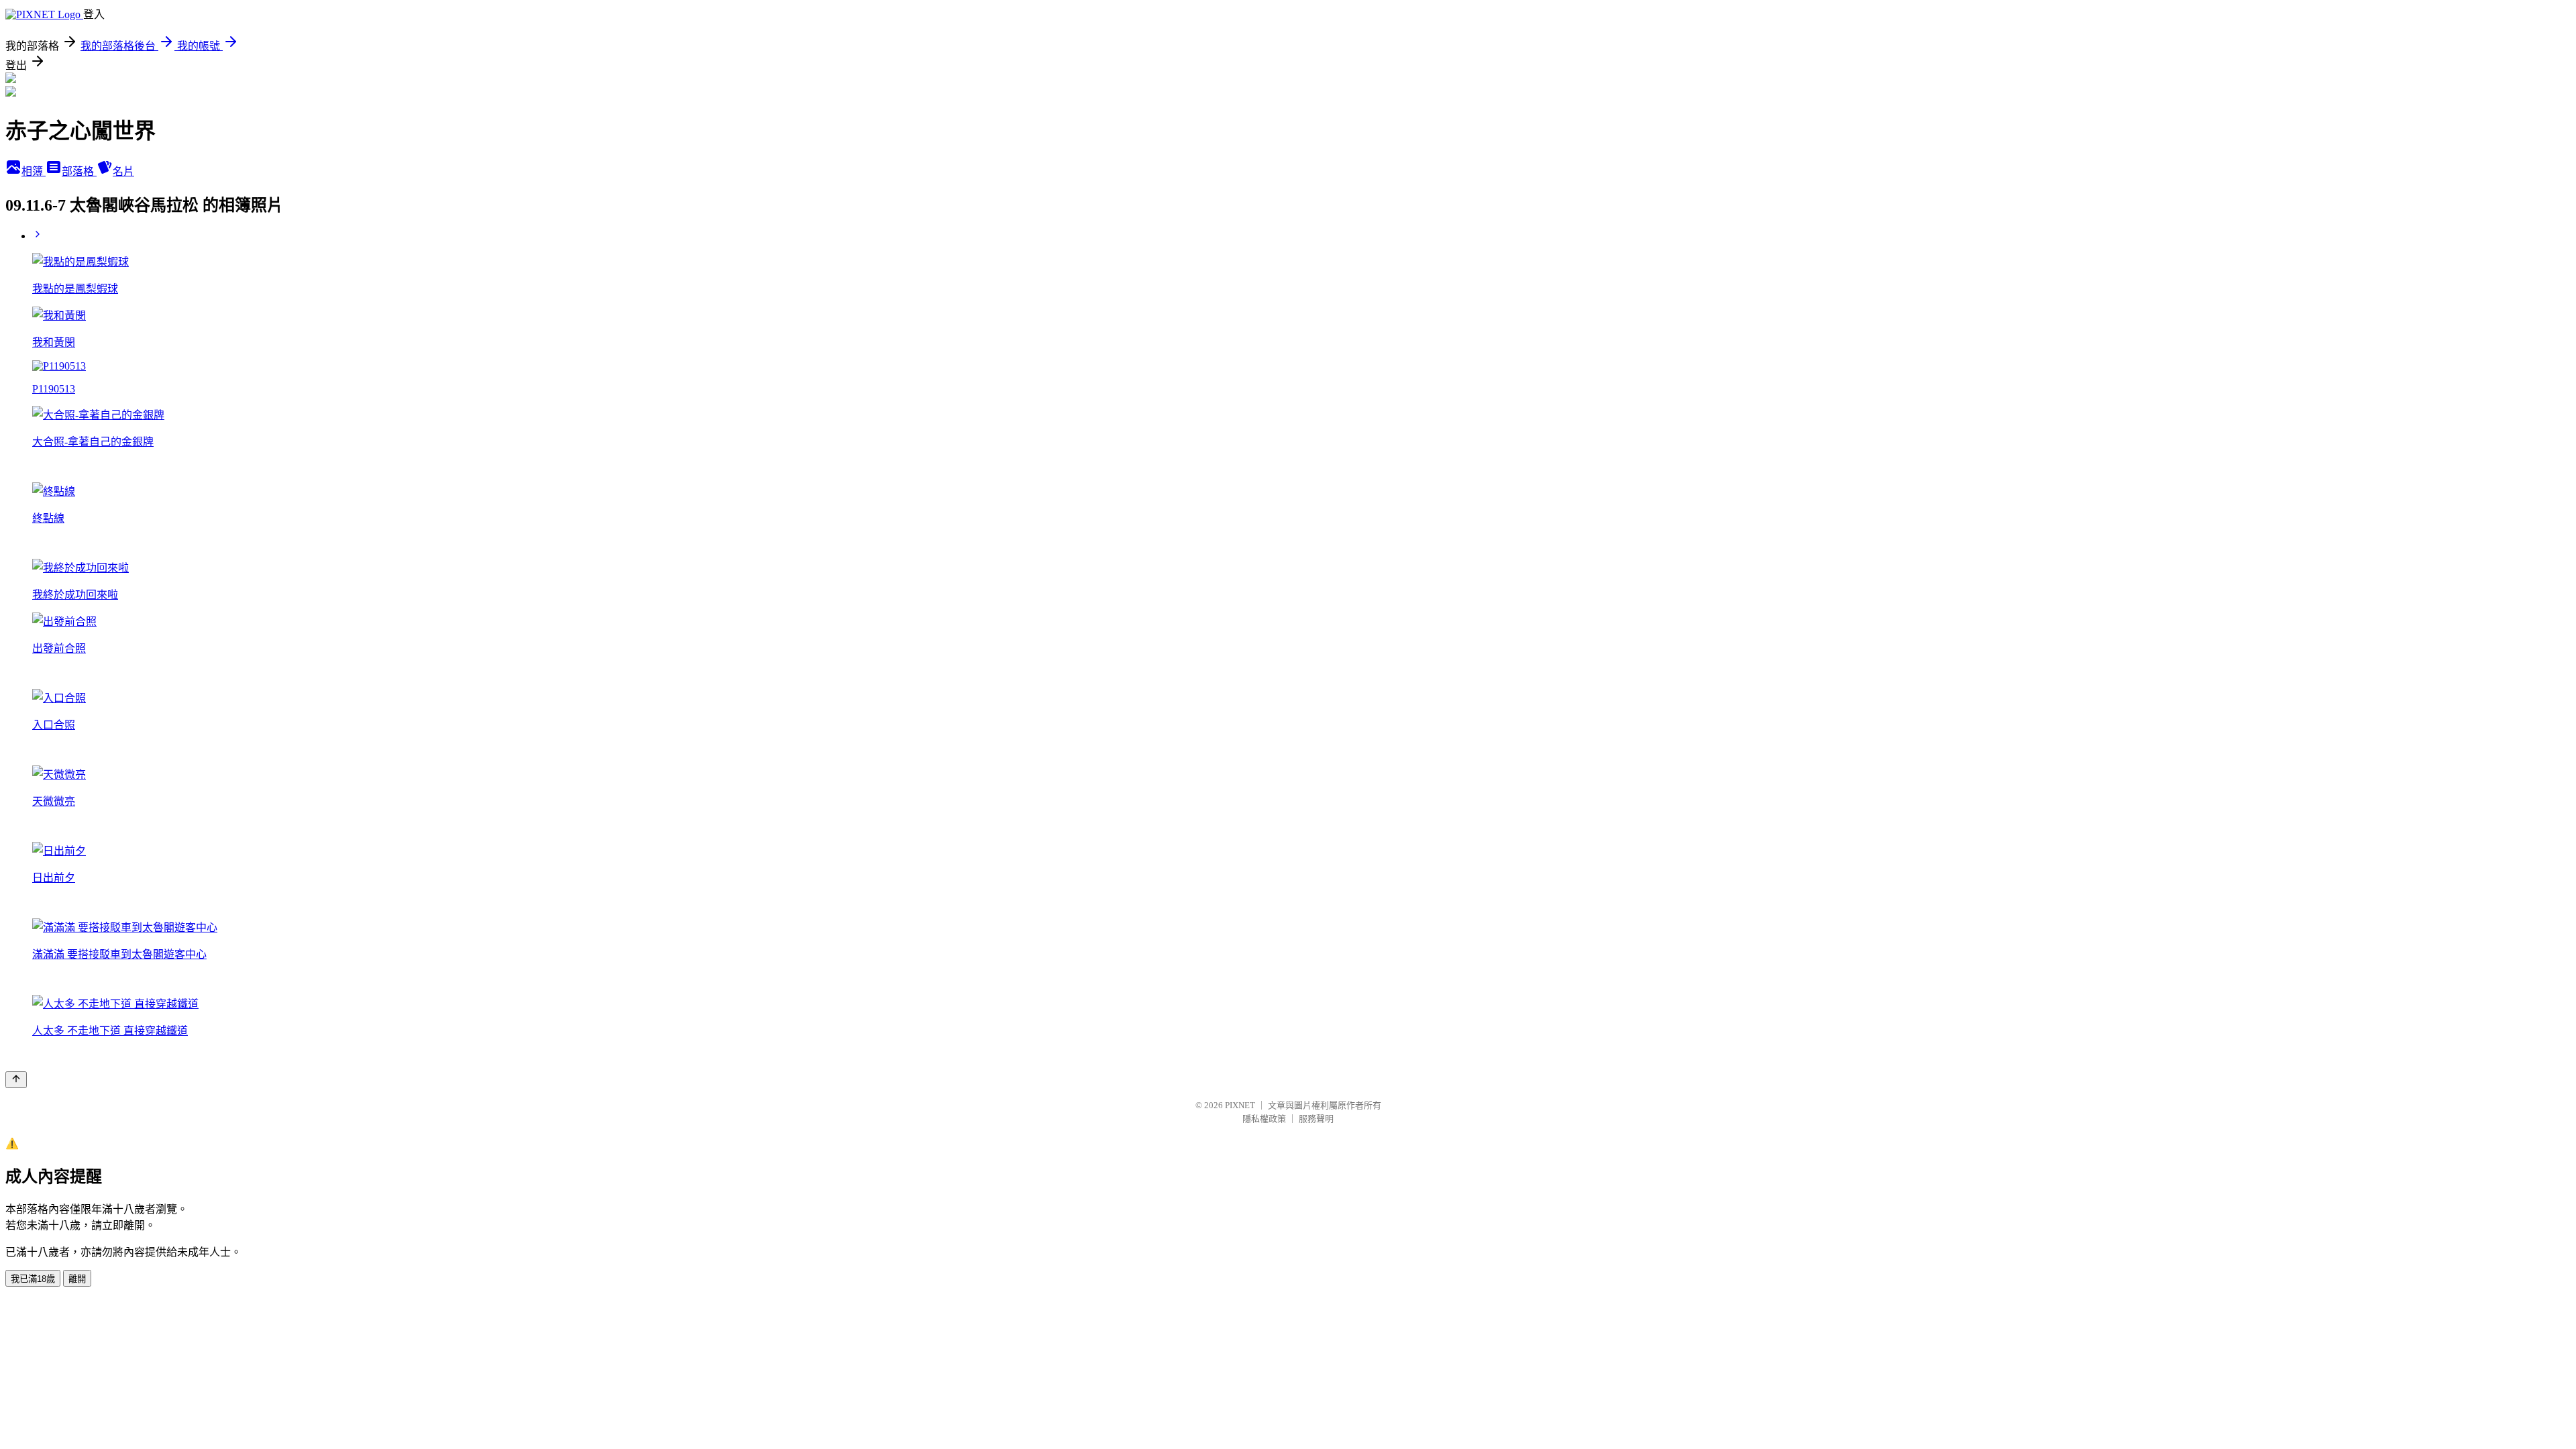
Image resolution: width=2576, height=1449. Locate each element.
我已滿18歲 (33, 1279)
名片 (123, 171)
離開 (77, 1279)
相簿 (34, 171)
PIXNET (1240, 1105)
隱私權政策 (1264, 1119)
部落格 (79, 171)
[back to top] (16, 1080)
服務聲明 (1316, 1119)
